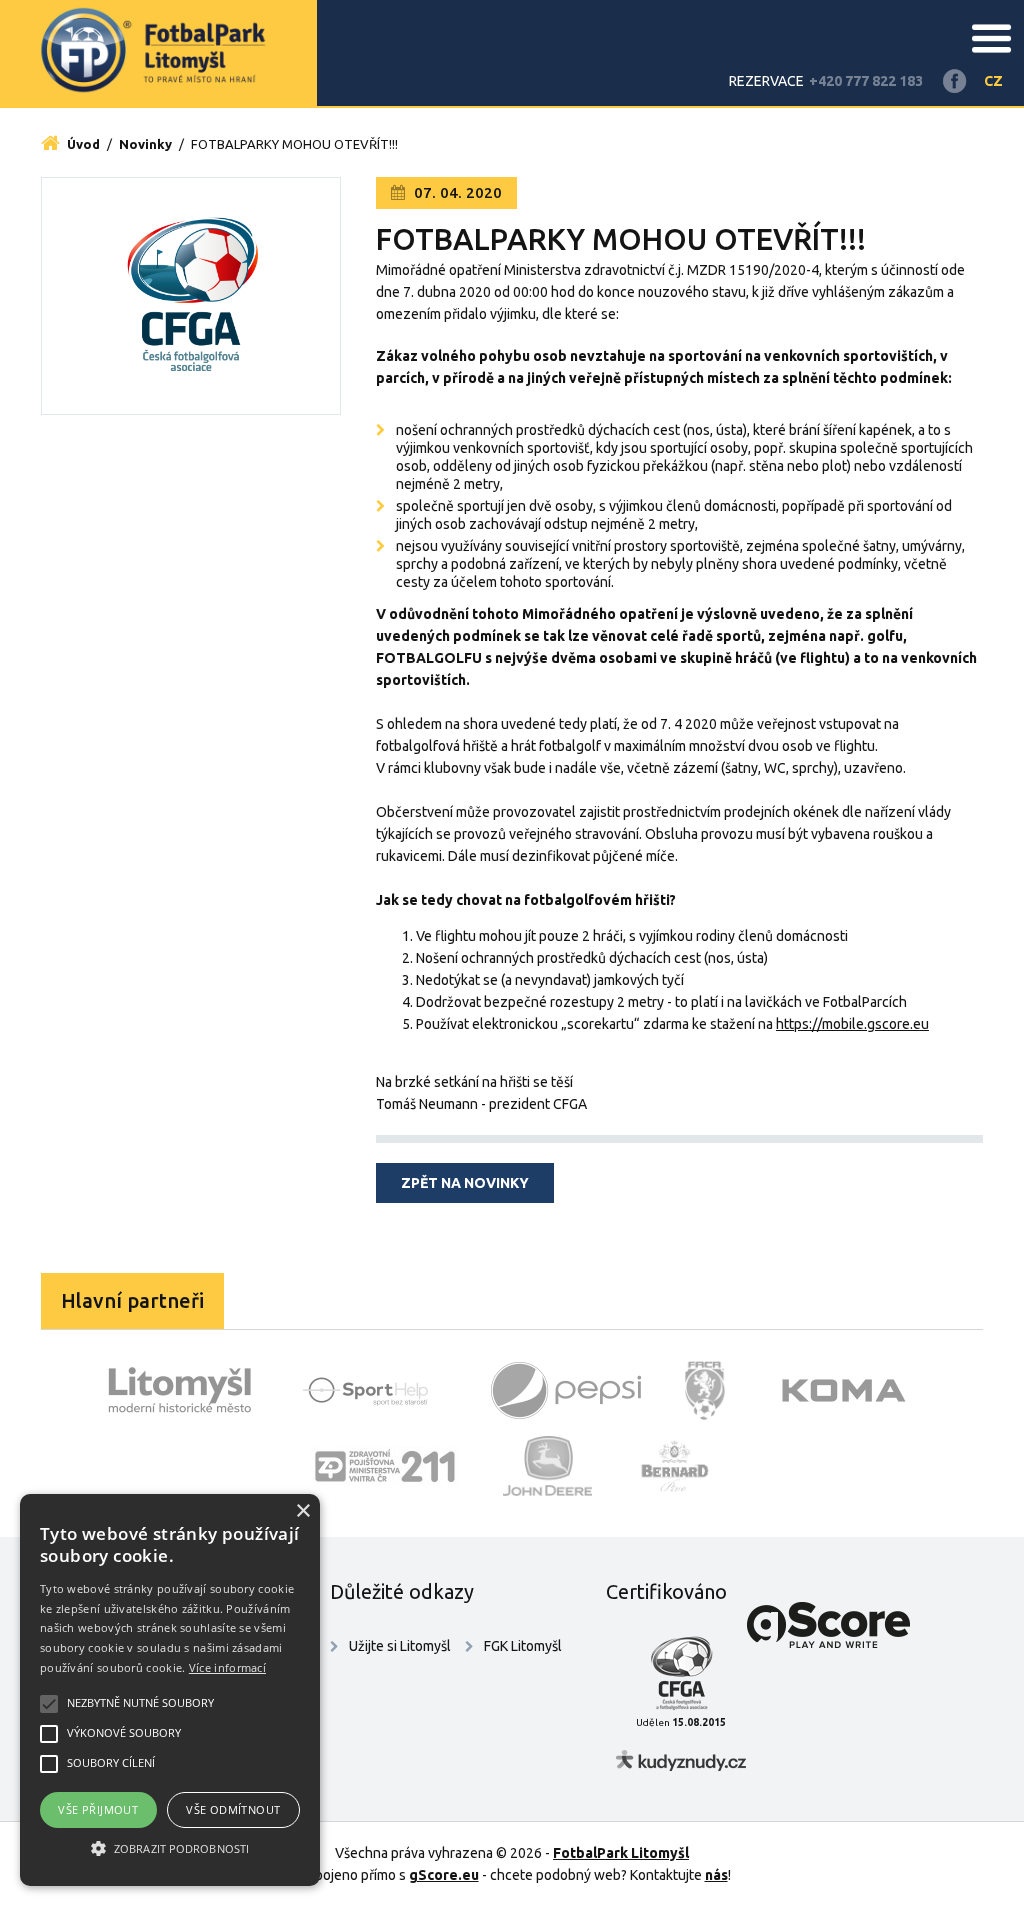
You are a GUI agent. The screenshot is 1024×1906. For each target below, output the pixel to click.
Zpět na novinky (465, 1183)
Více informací (227, 1667)
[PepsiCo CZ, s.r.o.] (566, 1390)
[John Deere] (548, 1466)
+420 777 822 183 (866, 81)
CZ (993, 81)
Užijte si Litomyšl (400, 1646)
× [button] (302, 1511)
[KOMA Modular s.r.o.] (844, 1390)
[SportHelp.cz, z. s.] (373, 1390)
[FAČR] (705, 1390)
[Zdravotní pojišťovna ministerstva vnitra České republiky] (385, 1466)
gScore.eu (444, 1875)
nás (716, 1875)
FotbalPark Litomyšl (621, 1853)
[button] (170, 1849)
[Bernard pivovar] (674, 1466)
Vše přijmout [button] (98, 1809)
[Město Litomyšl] (180, 1390)
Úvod (82, 144)
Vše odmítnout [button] (233, 1809)
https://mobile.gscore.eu (852, 1024)
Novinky (145, 144)
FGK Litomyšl (523, 1646)
